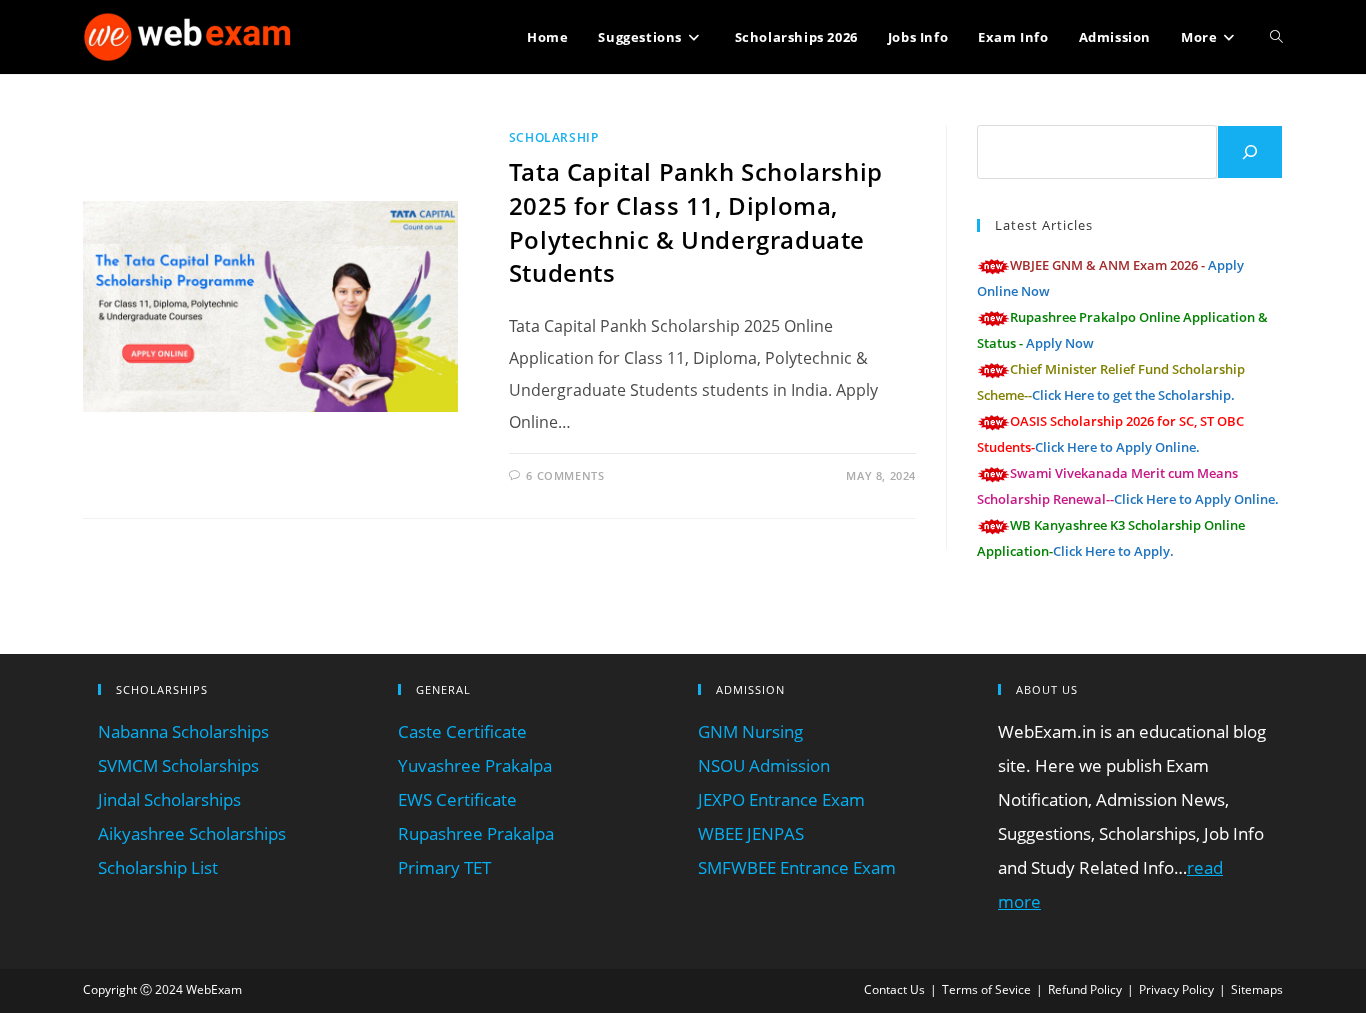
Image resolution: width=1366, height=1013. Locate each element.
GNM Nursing (750, 731)
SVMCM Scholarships (178, 765)
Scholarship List (158, 867)
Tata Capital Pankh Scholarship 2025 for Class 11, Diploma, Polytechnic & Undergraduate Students (696, 222)
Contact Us (894, 989)
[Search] (1250, 152)
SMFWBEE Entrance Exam (797, 867)
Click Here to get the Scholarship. (1133, 395)
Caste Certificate (462, 731)
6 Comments (565, 475)
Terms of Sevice (986, 989)
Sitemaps (1257, 989)
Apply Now (1060, 343)
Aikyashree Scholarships (192, 833)
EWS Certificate (457, 799)
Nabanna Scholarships (183, 731)
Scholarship (554, 137)
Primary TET (444, 867)
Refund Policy (1085, 989)
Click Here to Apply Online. (1117, 447)
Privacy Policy (1176, 989)
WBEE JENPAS (751, 833)
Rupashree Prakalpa (476, 833)
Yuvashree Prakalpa (475, 765)
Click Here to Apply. (1113, 551)
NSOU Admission (764, 765)
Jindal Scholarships (169, 799)
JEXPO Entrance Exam (781, 799)
